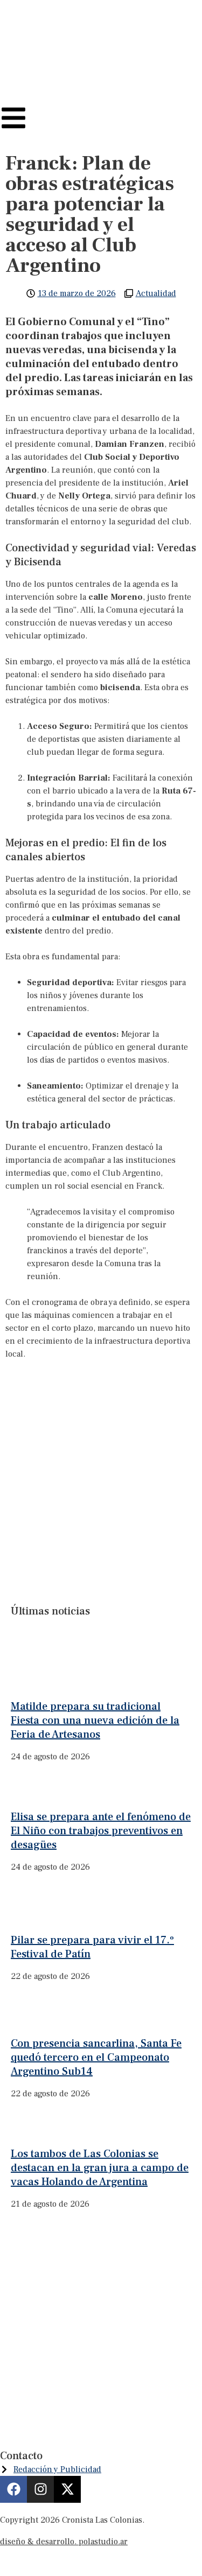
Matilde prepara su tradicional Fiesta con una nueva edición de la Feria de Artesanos (95, 1721)
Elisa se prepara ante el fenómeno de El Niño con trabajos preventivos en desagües (101, 1831)
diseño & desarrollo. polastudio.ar (64, 2542)
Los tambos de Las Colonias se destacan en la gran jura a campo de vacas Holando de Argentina (100, 2168)
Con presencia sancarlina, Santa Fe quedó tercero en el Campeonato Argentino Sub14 (96, 2058)
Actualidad (156, 293)
